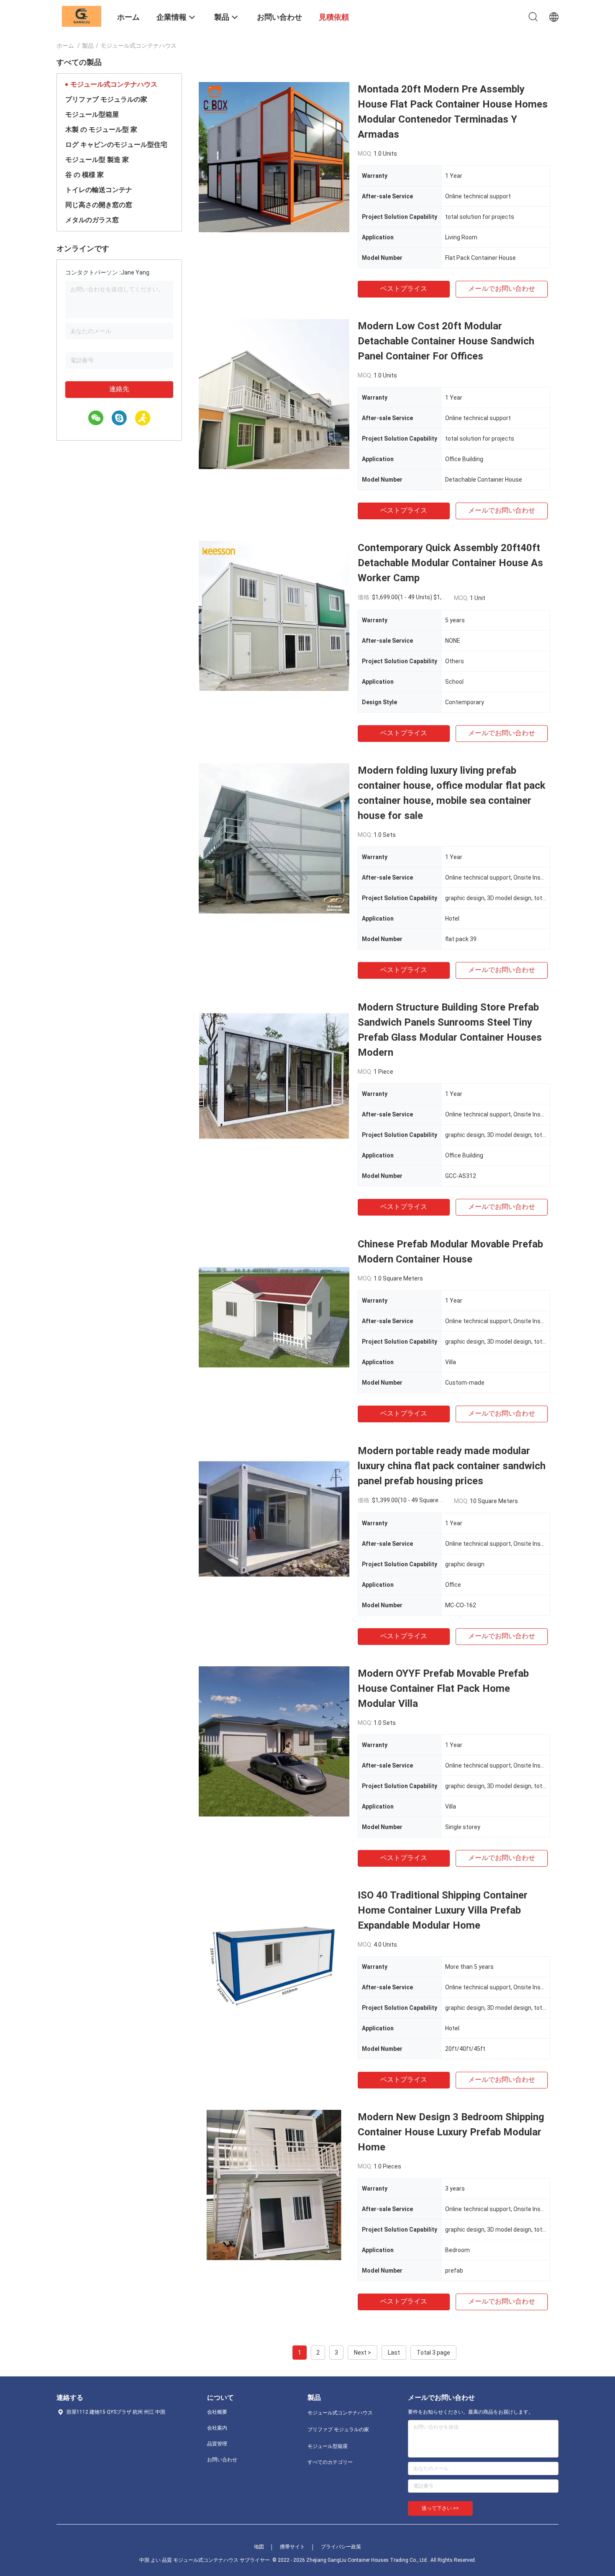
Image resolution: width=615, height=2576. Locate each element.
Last (394, 2353)
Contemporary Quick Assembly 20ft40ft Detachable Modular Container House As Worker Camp (450, 563)
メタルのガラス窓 (92, 220)
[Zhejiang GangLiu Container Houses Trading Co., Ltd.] (82, 16)
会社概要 (217, 2412)
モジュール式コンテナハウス (114, 84)
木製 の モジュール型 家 (101, 130)
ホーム (65, 46)
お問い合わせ (222, 2460)
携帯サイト (292, 2547)
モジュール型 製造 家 (97, 160)
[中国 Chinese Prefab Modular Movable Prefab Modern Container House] (274, 1312)
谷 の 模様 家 (85, 175)
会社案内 (217, 2428)
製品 (88, 46)
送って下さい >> (440, 2508)
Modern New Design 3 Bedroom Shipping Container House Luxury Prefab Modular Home (451, 2132)
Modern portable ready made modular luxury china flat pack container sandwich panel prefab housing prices (452, 1466)
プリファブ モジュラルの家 (106, 99)
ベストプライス (404, 289)
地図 (259, 2547)
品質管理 (217, 2444)
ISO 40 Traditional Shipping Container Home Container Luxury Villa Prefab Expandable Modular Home (443, 1910)
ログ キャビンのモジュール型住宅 (116, 145)
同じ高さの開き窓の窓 (99, 205)
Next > (363, 2353)
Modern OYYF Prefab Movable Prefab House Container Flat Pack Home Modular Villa (443, 1688)
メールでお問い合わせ (502, 289)
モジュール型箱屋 (92, 114)
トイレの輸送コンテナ (99, 190)
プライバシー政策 (341, 2547)
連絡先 (119, 389)
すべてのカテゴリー (330, 2462)
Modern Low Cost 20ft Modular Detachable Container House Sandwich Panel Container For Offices (446, 341)
